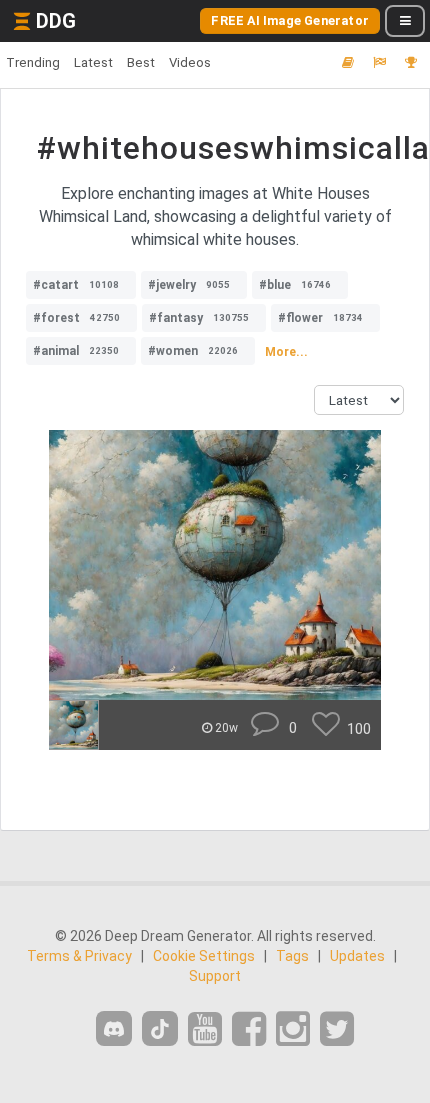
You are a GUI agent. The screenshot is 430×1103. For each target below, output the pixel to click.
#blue (295, 285)
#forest (76, 318)
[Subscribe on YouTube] (205, 1029)
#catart (76, 285)
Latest (93, 62)
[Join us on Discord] (114, 1028)
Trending (33, 62)
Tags (292, 956)
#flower (320, 318)
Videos (190, 62)
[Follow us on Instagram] (293, 1029)
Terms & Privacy (79, 956)
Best (141, 62)
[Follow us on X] (337, 1029)
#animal (76, 351)
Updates (357, 956)
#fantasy (199, 318)
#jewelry (189, 285)
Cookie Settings (204, 956)
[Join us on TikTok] (160, 1028)
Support (215, 976)
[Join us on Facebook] (249, 1029)
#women (193, 351)
